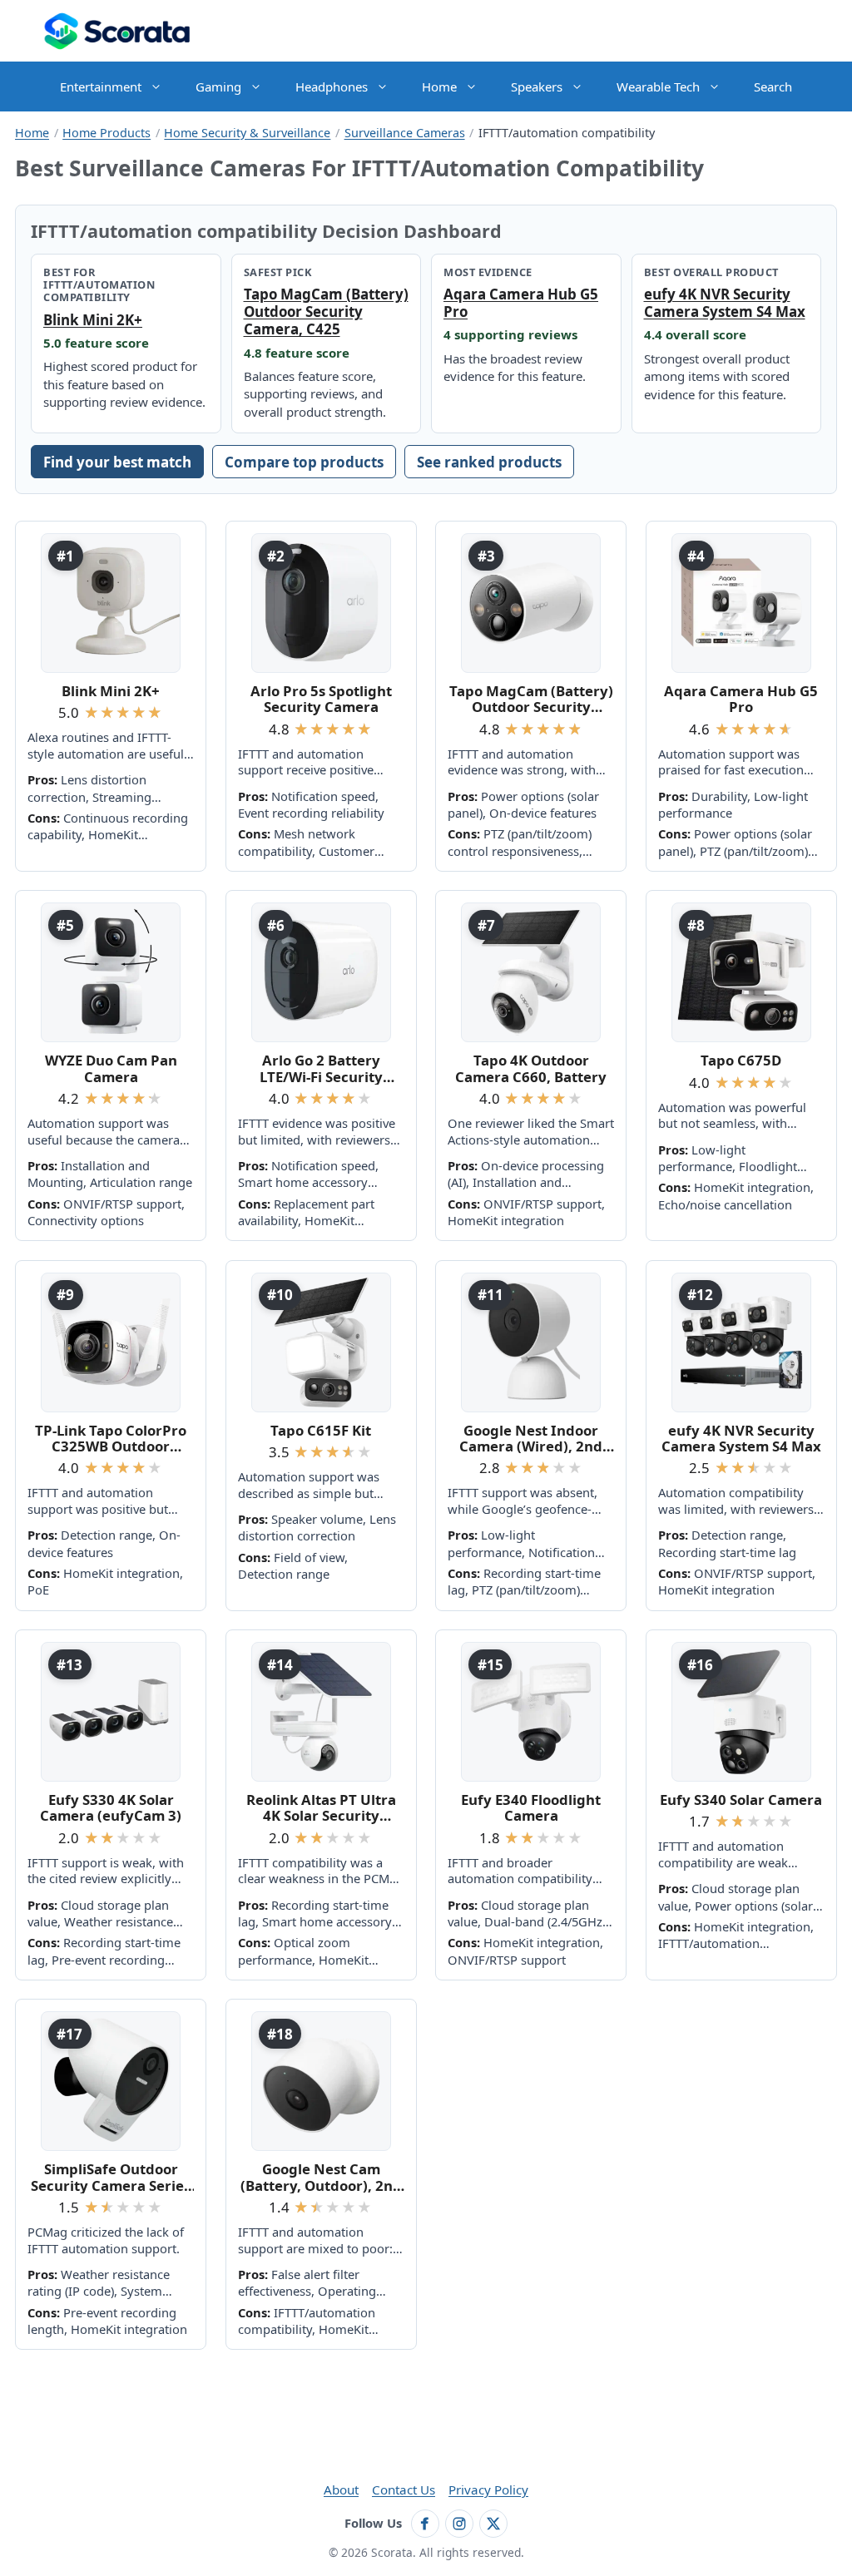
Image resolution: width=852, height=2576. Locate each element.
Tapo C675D (741, 1060)
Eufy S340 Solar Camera (741, 1800)
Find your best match (117, 462)
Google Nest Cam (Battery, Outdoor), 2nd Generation (321, 2177)
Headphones (332, 87)
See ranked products (489, 462)
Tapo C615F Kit (321, 1430)
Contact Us (404, 2489)
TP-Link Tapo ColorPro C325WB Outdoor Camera (111, 1439)
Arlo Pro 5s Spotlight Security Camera (321, 699)
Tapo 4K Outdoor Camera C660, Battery (531, 1068)
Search (773, 87)
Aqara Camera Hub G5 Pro (521, 303)
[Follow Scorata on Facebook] (425, 2524)
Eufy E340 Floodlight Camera (531, 1808)
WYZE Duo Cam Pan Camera (111, 1068)
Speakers (537, 87)
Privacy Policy (488, 2489)
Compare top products (304, 462)
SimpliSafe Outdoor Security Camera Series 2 (111, 2177)
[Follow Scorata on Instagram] (459, 2524)
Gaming (218, 87)
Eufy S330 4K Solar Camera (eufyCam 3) (111, 1808)
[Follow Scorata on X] (493, 2524)
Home (439, 87)
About (341, 2489)
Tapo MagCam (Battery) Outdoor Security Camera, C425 (326, 311)
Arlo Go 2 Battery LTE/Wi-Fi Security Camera (321, 1068)
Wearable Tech (658, 87)
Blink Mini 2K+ (93, 320)
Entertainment (101, 87)
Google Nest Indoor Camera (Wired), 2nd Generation (531, 1439)
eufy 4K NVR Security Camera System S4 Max (725, 303)
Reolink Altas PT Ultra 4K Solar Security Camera (321, 1808)
